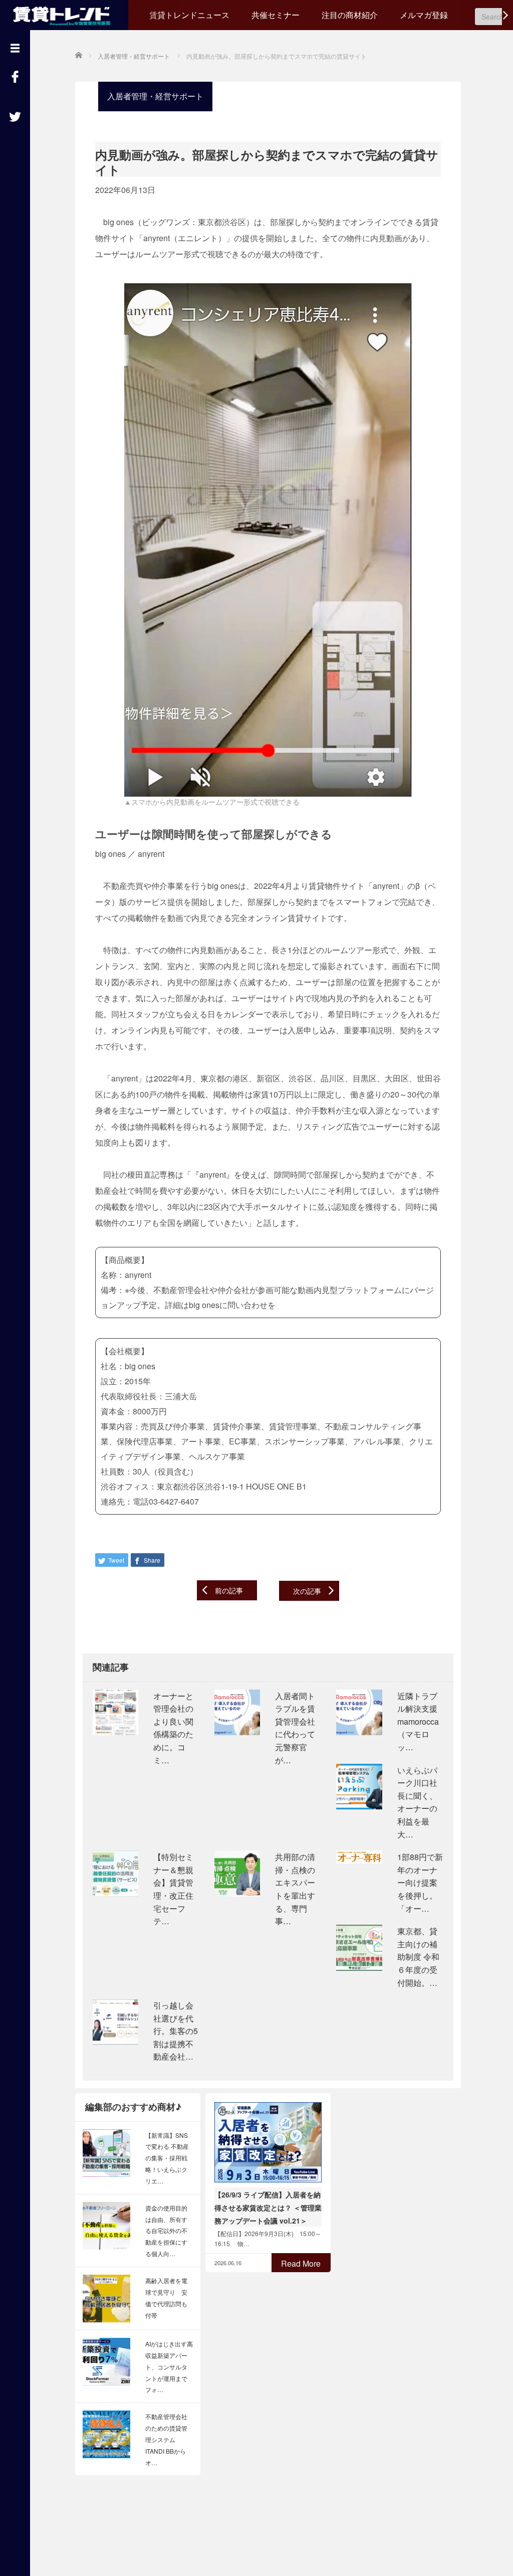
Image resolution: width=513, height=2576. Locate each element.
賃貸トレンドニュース (189, 15)
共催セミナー (276, 15)
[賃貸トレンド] (64, 14)
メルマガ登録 (424, 15)
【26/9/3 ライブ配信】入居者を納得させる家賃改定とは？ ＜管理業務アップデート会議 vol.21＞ (268, 2207)
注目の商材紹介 (350, 15)
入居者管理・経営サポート (155, 96)
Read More (301, 2263)
